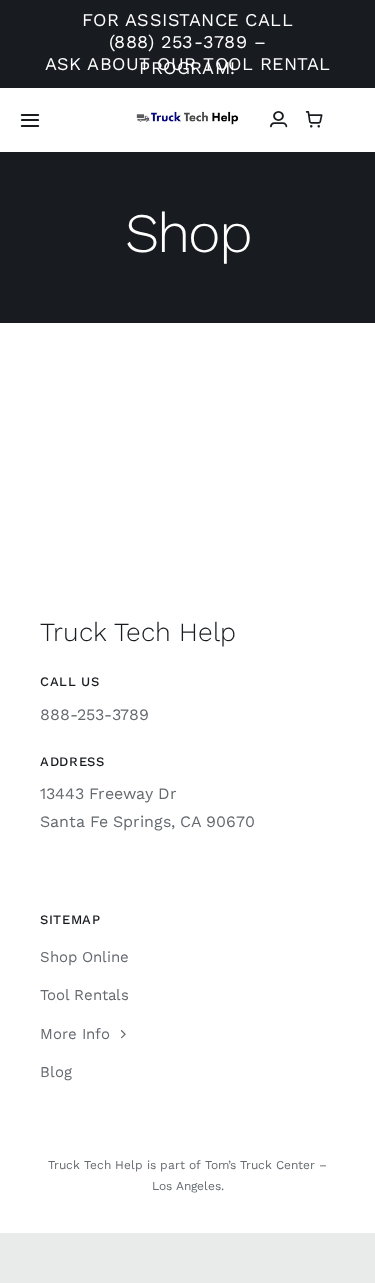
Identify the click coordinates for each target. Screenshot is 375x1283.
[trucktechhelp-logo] (187, 118)
